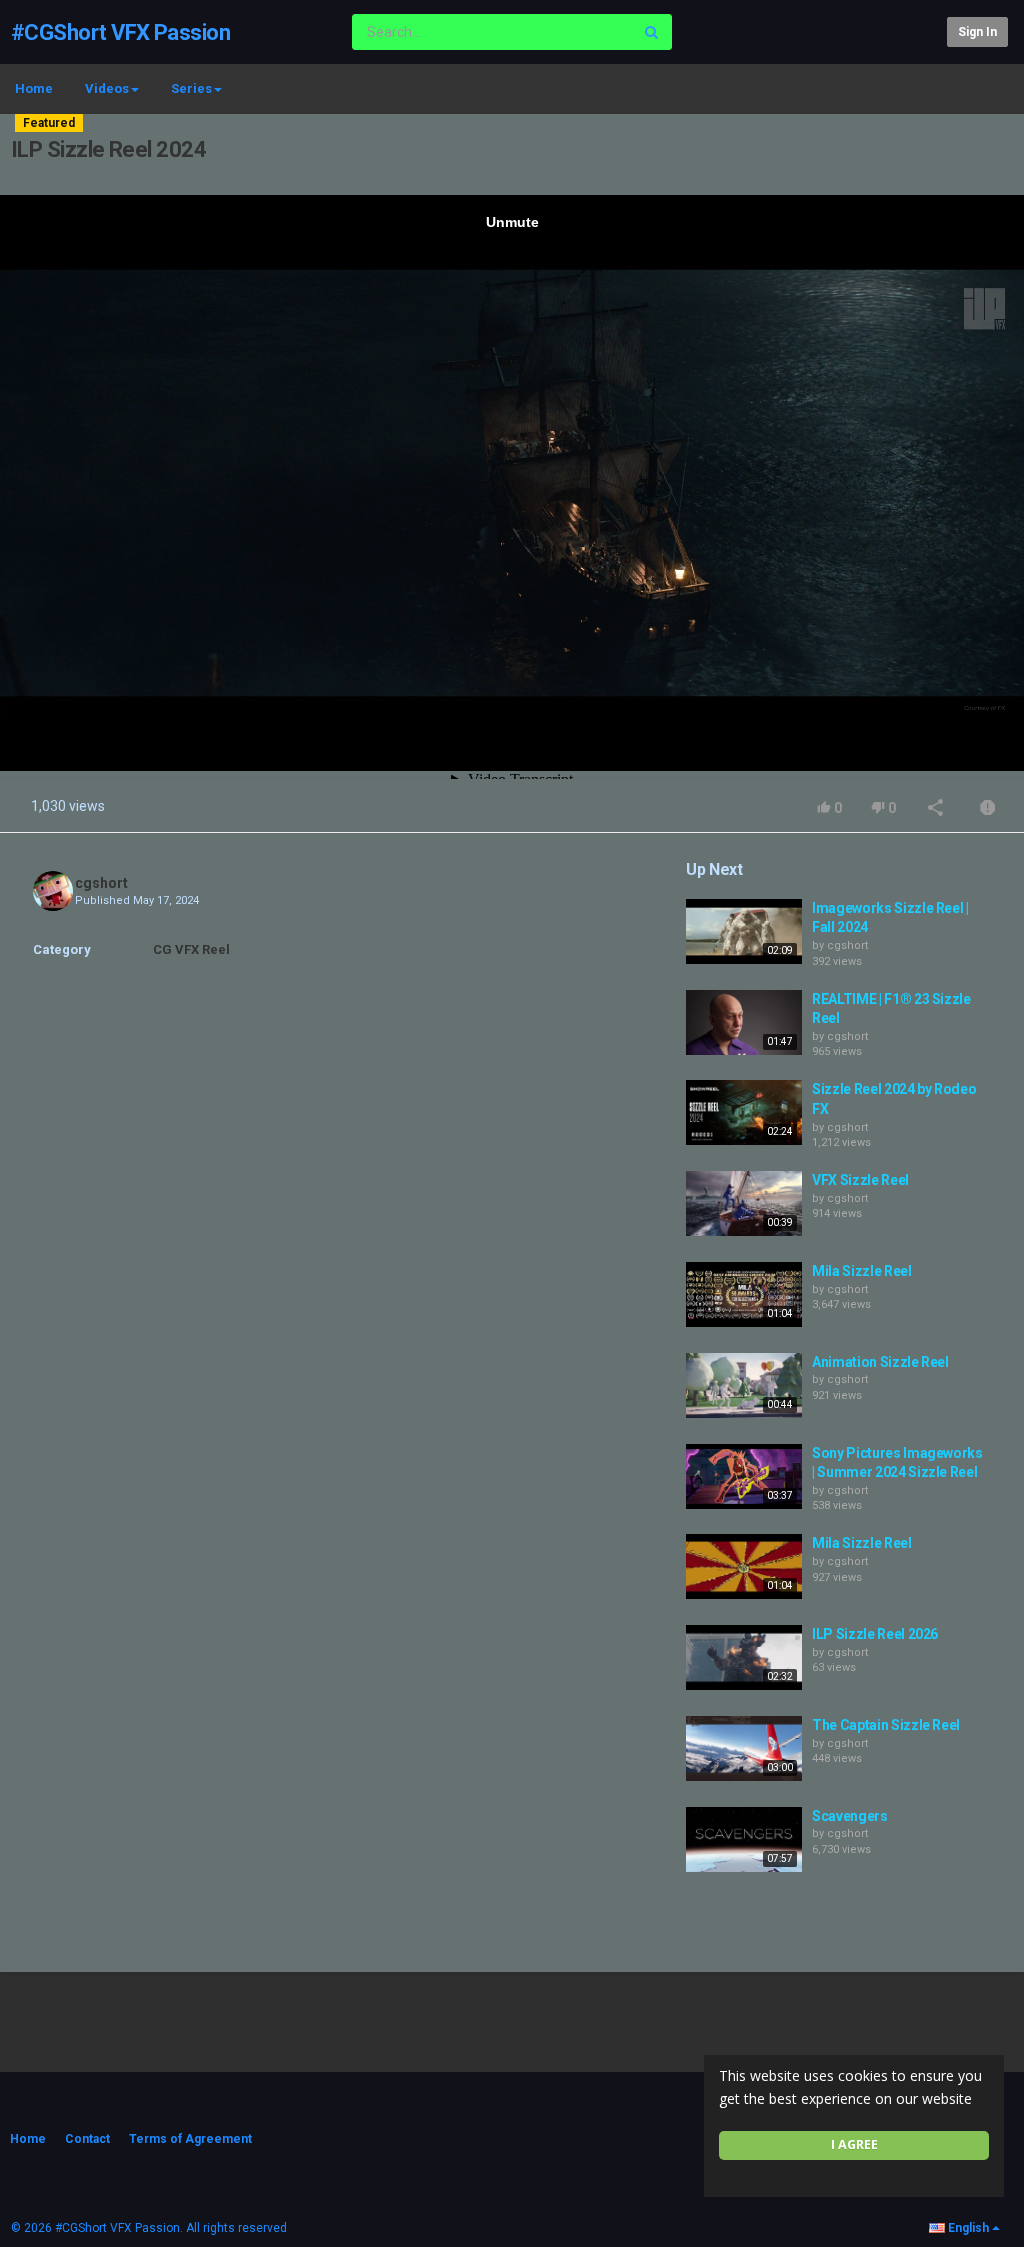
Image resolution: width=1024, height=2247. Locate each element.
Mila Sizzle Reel (861, 1271)
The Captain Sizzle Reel (886, 1725)
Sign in (977, 32)
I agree (854, 2144)
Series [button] (191, 88)
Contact (87, 2139)
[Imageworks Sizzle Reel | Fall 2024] (744, 931)
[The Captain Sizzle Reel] (744, 1748)
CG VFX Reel (191, 949)
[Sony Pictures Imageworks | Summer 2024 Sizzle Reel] (744, 1476)
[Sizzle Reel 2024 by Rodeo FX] (744, 1112)
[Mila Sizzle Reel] (744, 1294)
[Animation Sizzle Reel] (744, 1385)
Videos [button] (107, 88)
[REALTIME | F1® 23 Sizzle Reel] (744, 1022)
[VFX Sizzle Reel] (744, 1203)
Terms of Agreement (190, 2139)
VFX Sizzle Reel (860, 1180)
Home (34, 88)
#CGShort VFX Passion (120, 32)
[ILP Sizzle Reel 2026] (744, 1657)
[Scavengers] (744, 1839)
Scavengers (850, 1816)
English (968, 2228)
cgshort (101, 883)
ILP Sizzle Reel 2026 (875, 1634)
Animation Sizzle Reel (880, 1362)
